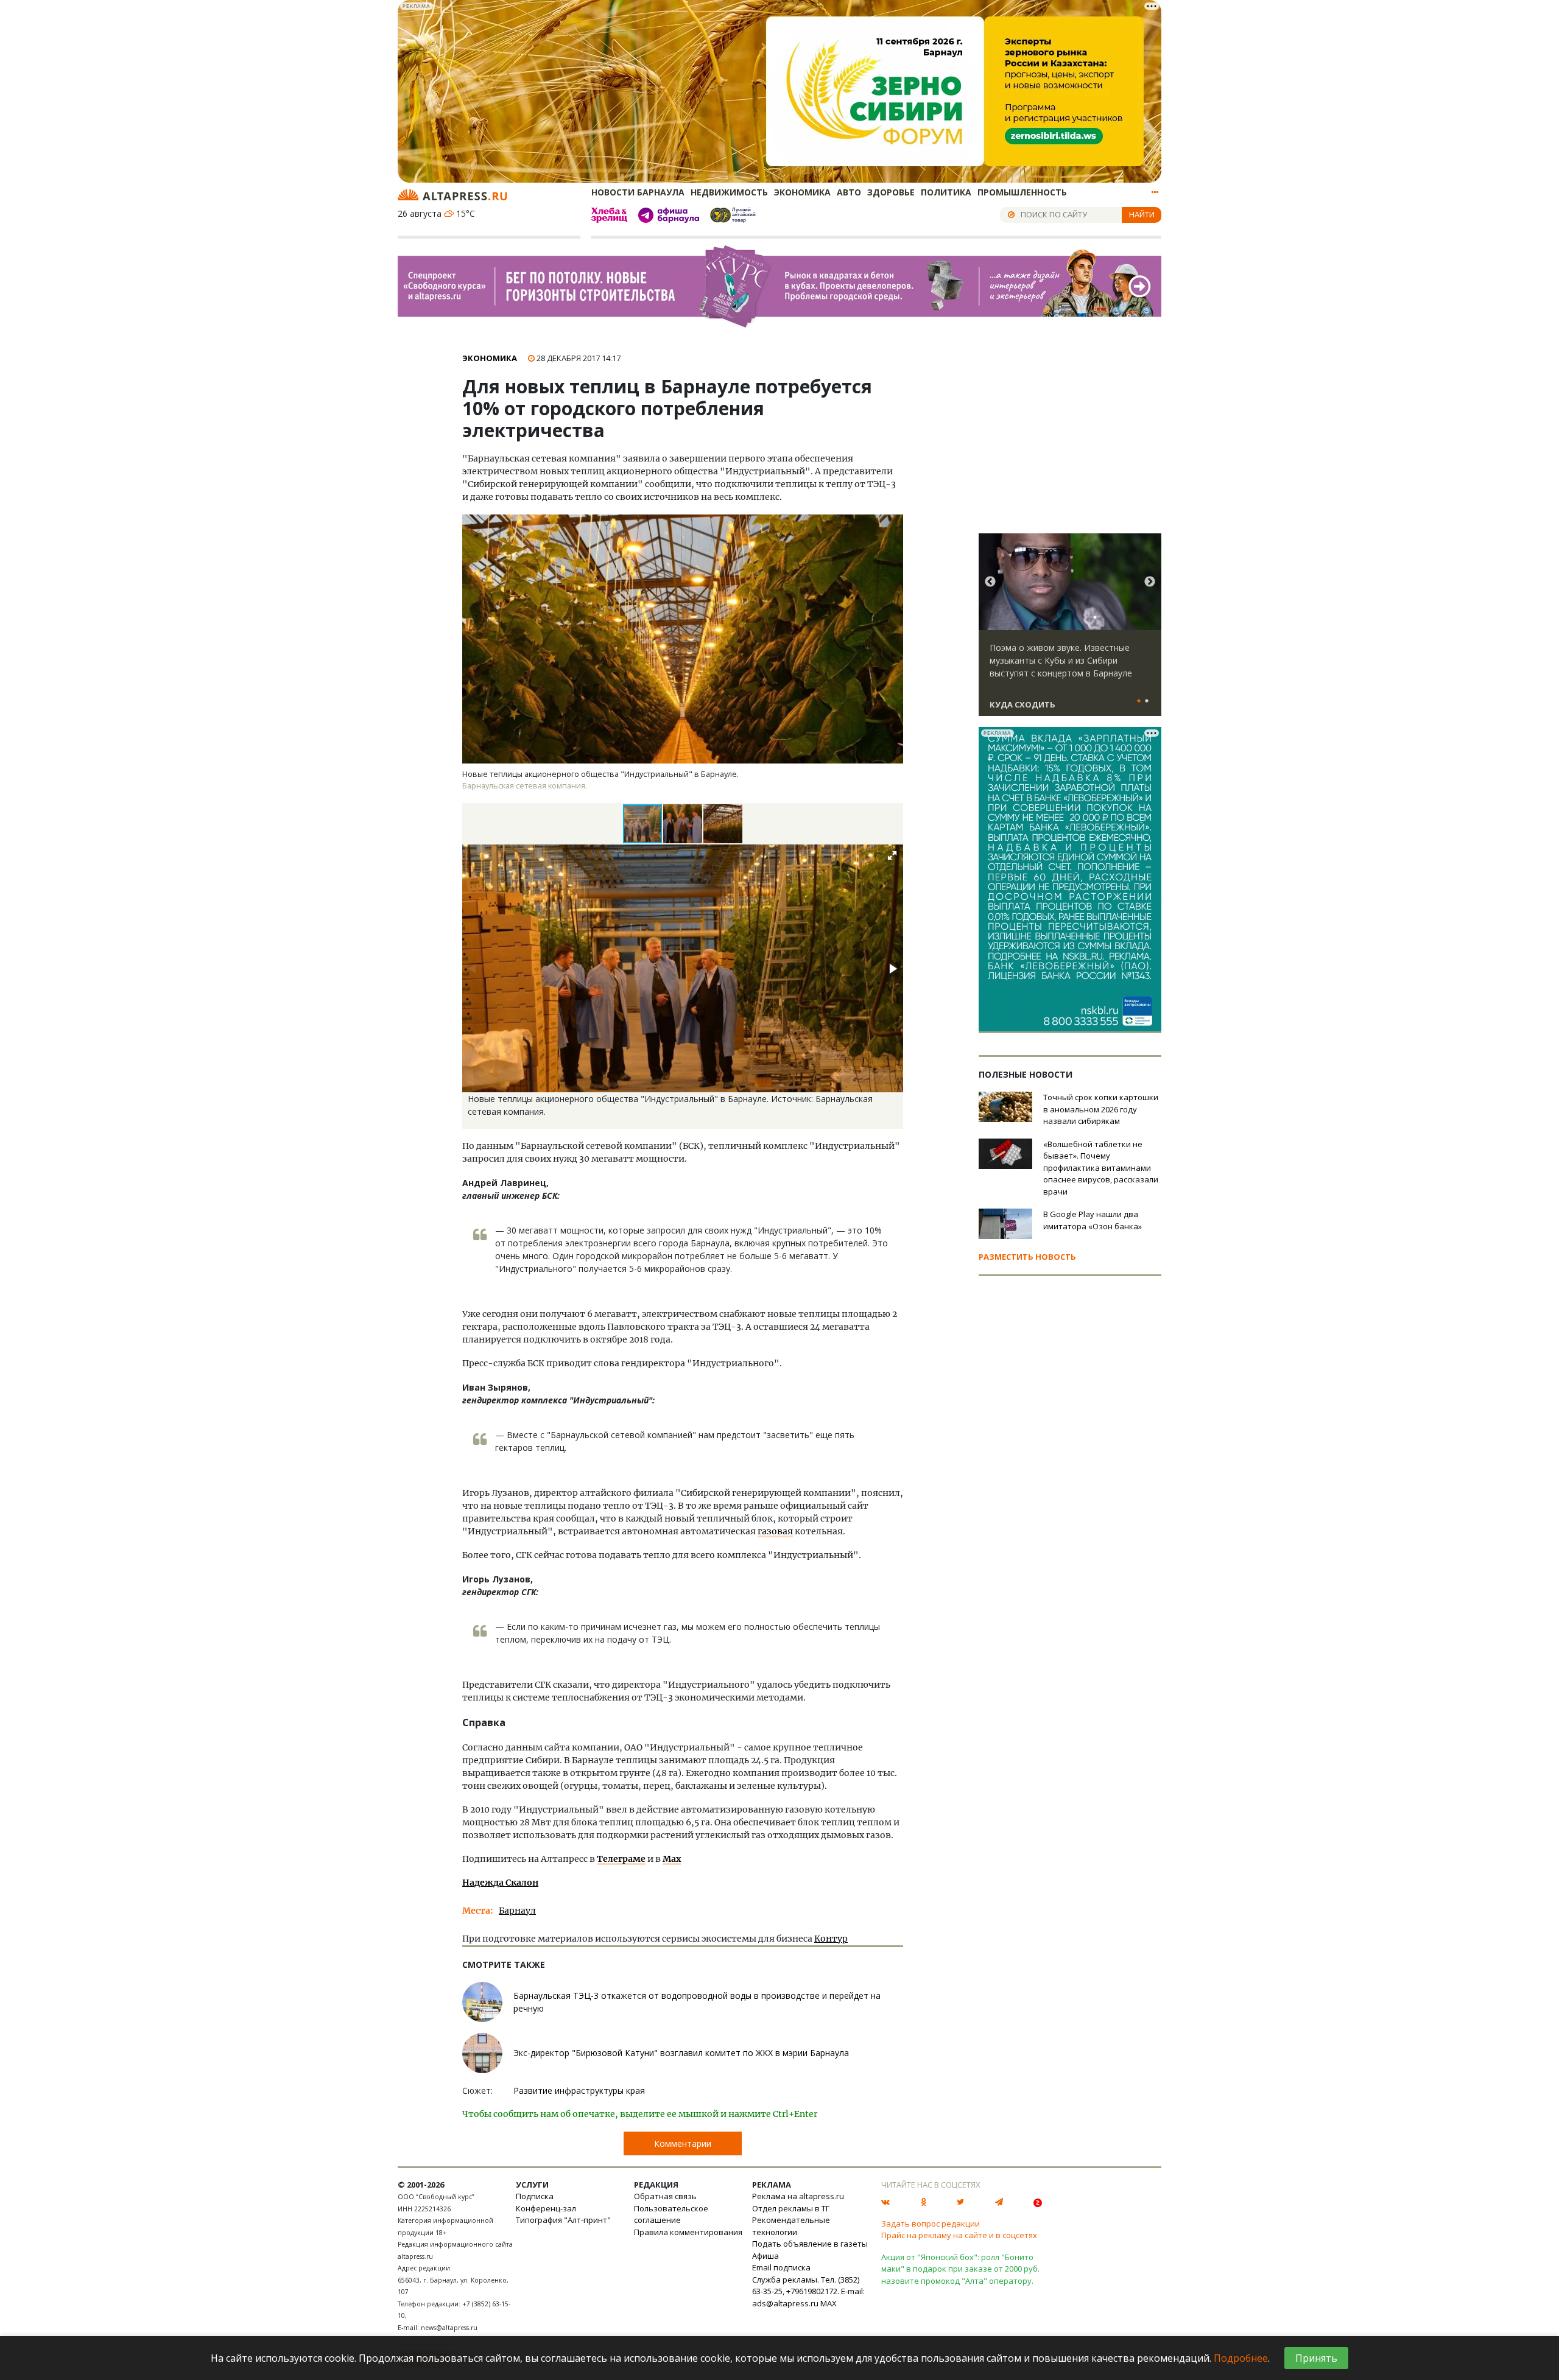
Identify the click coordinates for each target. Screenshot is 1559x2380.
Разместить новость (1027, 1257)
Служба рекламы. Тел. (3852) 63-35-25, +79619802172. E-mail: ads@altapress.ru (808, 2291)
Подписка (535, 2196)
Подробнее (1241, 2358)
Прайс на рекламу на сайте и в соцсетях (959, 2235)
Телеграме (621, 1859)
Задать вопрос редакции (931, 2224)
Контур (831, 1939)
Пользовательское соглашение (671, 2214)
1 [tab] (1139, 701)
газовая (775, 1531)
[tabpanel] (1070, 630)
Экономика (802, 192)
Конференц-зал (546, 2208)
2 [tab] (1147, 701)
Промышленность (1022, 192)
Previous (990, 582)
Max (672, 1859)
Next (1150, 582)
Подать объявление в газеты (810, 2244)
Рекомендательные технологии (791, 2226)
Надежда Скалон (500, 1883)
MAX (829, 2303)
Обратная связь (665, 2196)
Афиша (765, 2256)
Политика (946, 192)
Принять (1316, 2358)
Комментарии (683, 2143)
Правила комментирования (688, 2232)
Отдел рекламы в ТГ (791, 2208)
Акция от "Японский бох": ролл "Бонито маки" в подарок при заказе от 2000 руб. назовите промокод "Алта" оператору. (960, 2269)
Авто (849, 192)
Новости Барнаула (638, 192)
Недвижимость (729, 192)
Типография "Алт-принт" (563, 2220)
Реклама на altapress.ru (798, 2196)
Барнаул (517, 1911)
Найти (1142, 214)
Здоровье (891, 192)
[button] (683, 824)
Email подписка (781, 2267)
